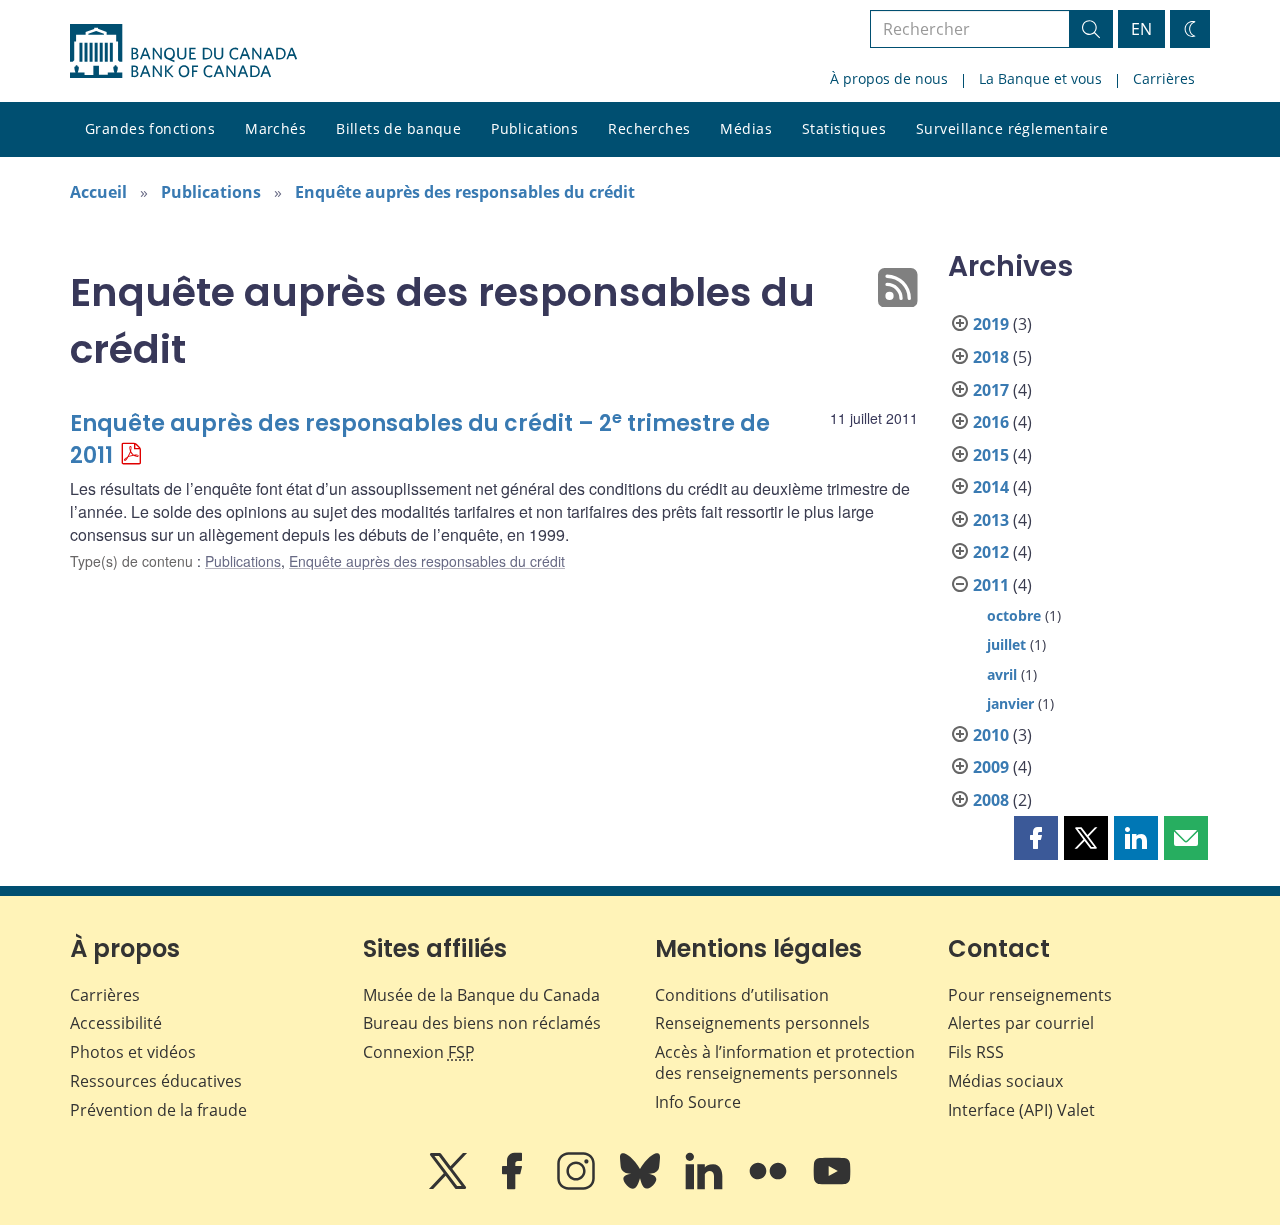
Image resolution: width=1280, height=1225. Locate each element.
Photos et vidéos (133, 1052)
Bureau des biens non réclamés (482, 1023)
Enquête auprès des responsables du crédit (465, 192)
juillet (1006, 644)
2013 (991, 520)
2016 (991, 422)
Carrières (1164, 78)
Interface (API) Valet (1021, 1110)
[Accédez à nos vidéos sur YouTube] (832, 1185)
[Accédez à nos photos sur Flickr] (770, 1185)
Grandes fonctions (150, 128)
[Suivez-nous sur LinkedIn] (706, 1185)
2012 (991, 552)
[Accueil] (183, 51)
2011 (991, 585)
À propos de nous (889, 78)
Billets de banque (398, 128)
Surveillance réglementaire (1012, 128)
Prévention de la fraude (158, 1110)
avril (1002, 674)
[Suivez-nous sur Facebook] (514, 1185)
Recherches (649, 128)
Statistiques (844, 128)
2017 (991, 390)
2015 (991, 455)
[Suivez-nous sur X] (450, 1185)
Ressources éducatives (156, 1081)
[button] (1036, 838)
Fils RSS (976, 1052)
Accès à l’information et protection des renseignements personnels (785, 1062)
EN (1141, 29)
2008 (991, 800)
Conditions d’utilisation (742, 995)
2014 (991, 487)
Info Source (698, 1102)
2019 (991, 324)
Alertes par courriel (1021, 1023)
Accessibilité (116, 1023)
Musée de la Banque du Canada (481, 995)
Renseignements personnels (762, 1023)
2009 (991, 767)
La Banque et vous (1040, 78)
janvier (1010, 703)
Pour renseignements (1030, 995)
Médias (746, 128)
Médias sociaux (1005, 1081)
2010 (991, 735)
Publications (534, 128)
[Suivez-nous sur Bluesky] (642, 1185)
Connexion (419, 1052)
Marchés (275, 128)
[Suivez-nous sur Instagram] (578, 1185)
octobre (1014, 615)
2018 (991, 357)
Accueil (98, 192)
